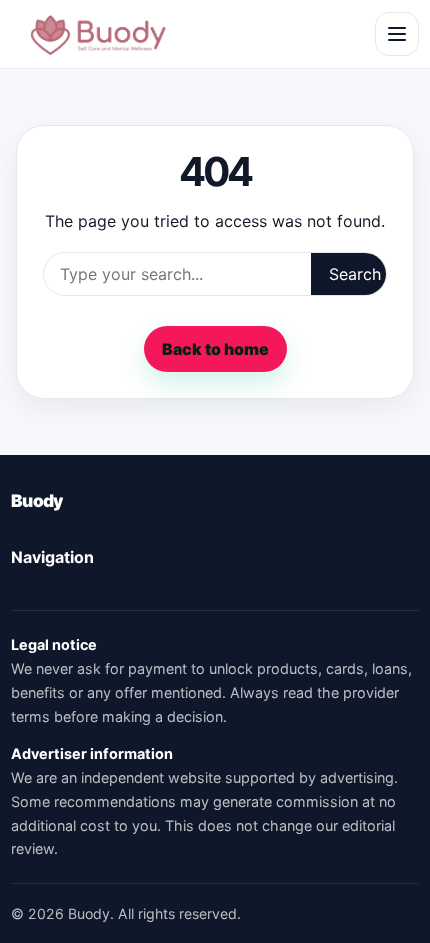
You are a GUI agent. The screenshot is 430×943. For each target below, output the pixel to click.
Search (355, 274)
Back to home (215, 349)
